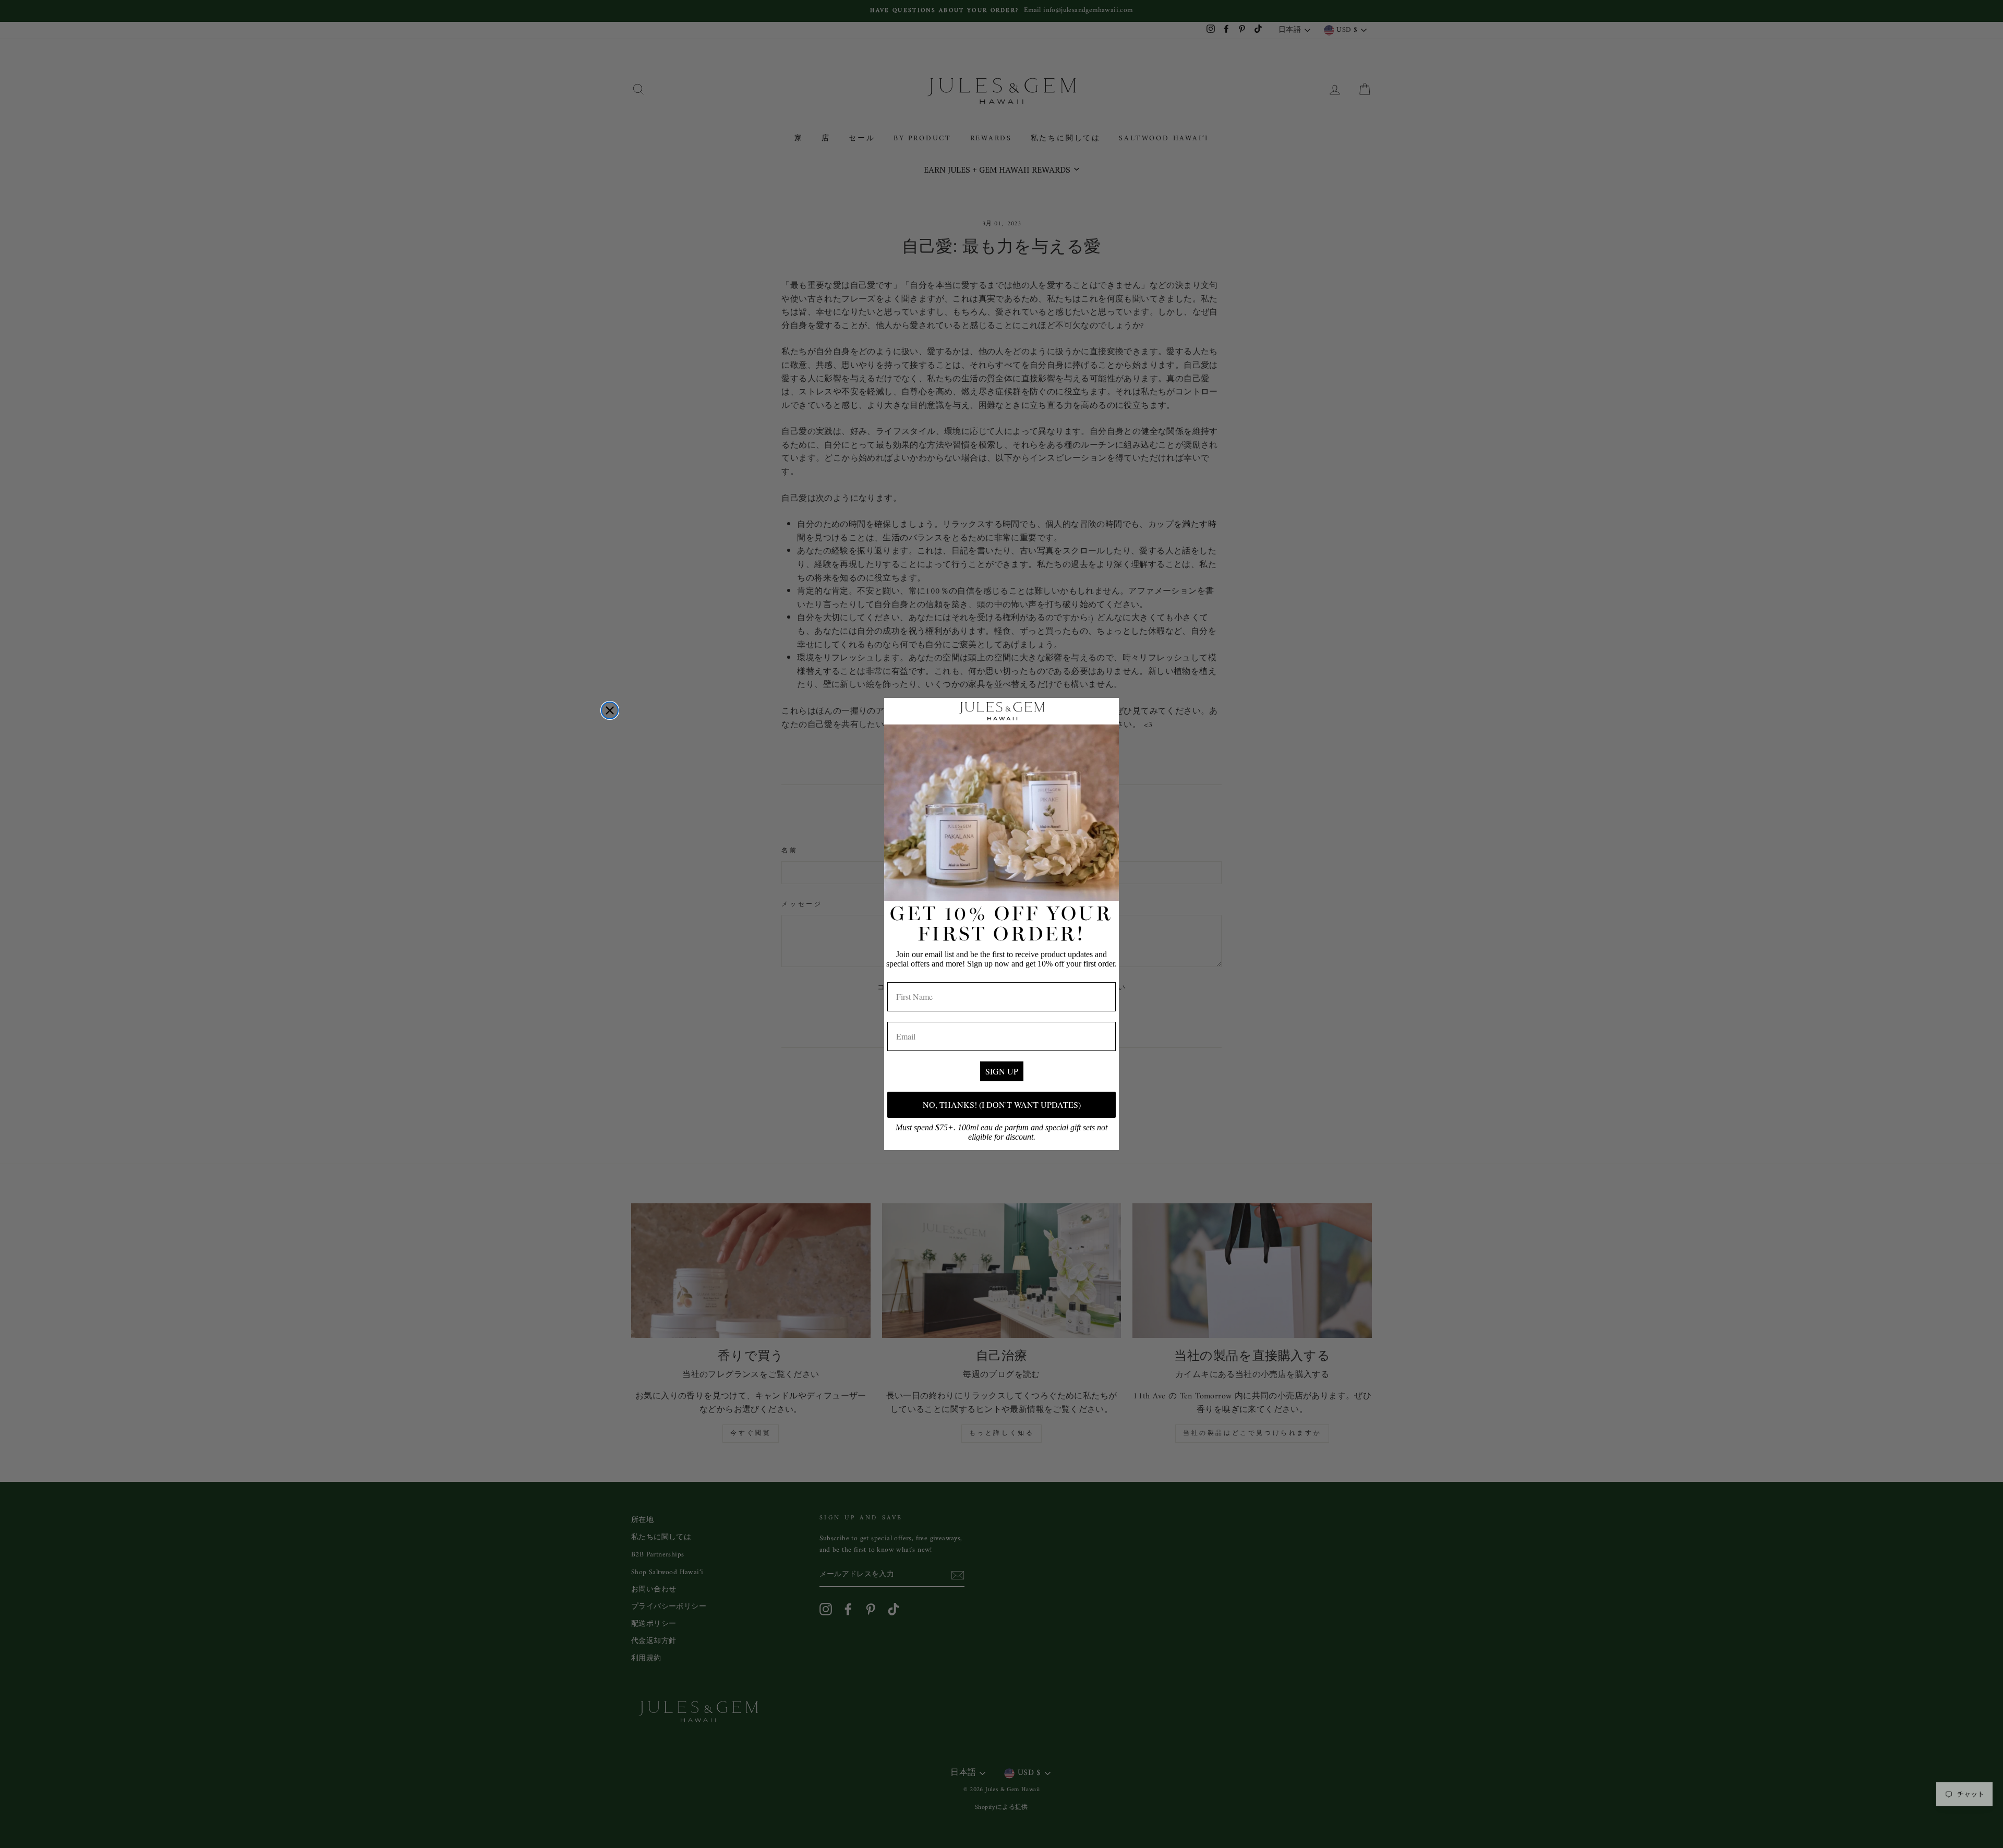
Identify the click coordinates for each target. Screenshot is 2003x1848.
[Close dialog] (610, 710)
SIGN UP (1002, 1071)
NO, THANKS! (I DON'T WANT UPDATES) (1002, 1104)
